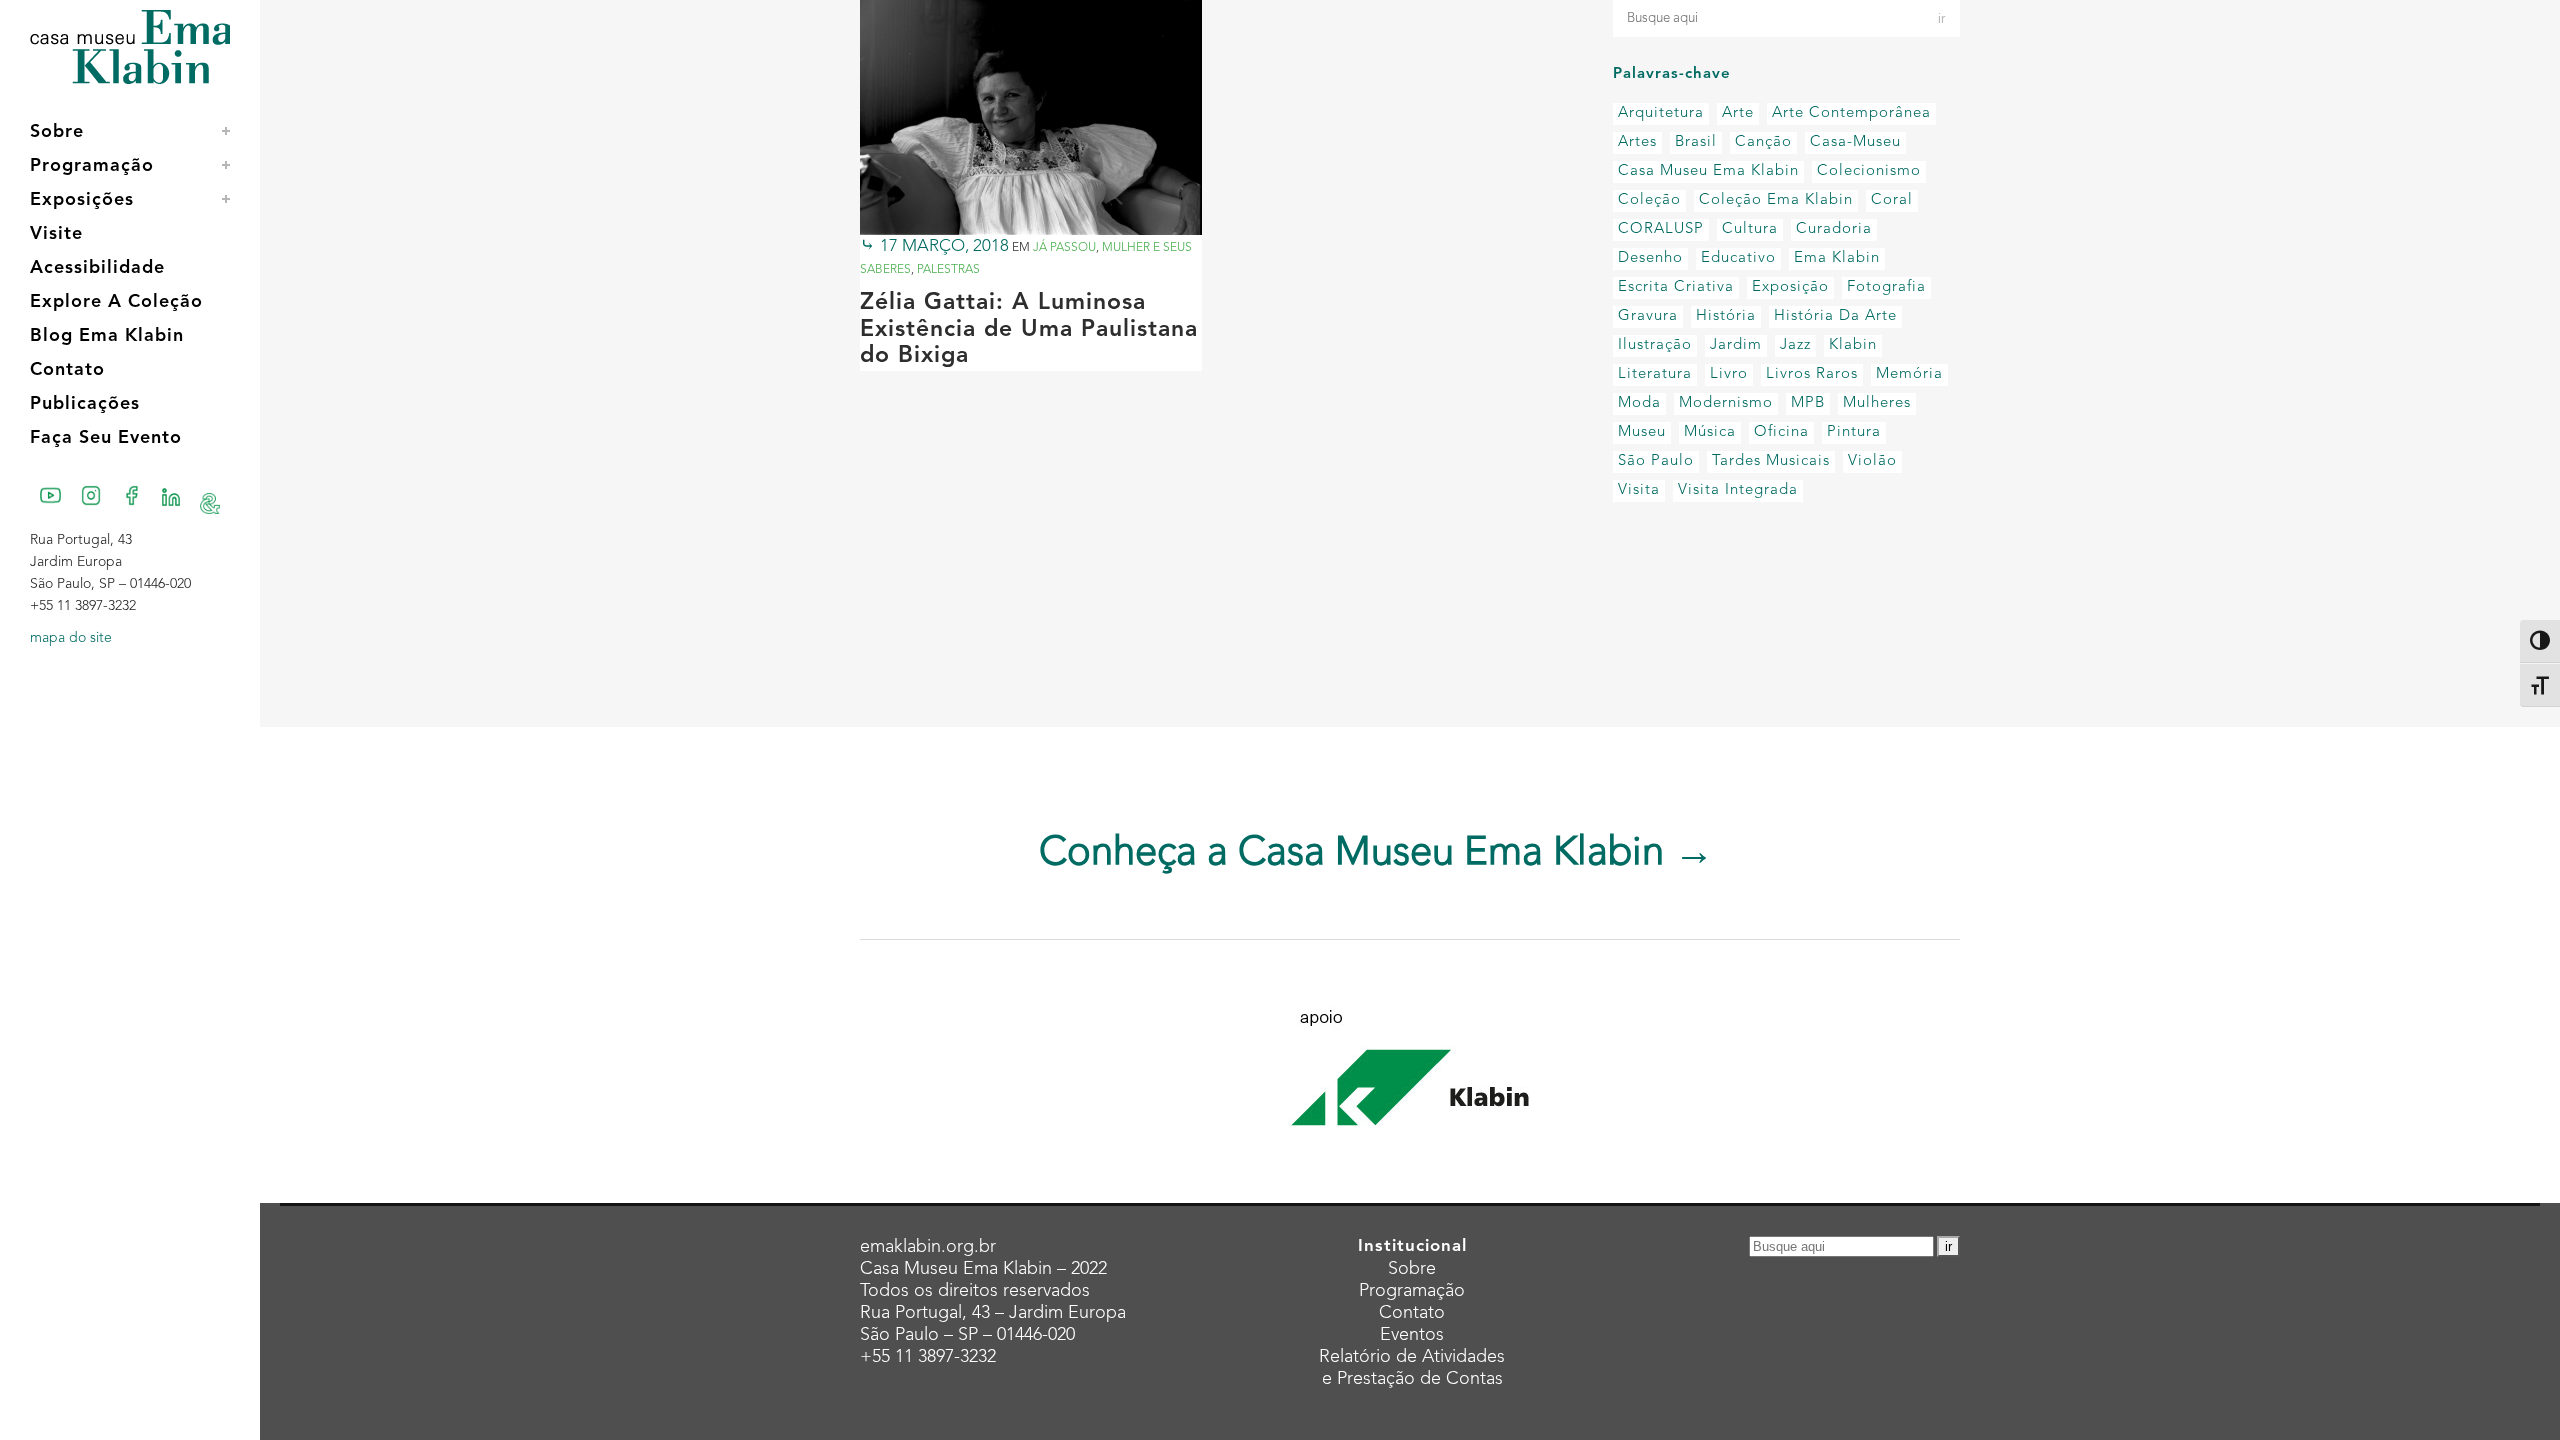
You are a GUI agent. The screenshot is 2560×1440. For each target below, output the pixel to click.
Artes (1637, 142)
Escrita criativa (1676, 287)
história (1726, 316)
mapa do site (71, 638)
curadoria (1834, 229)
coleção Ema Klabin (1776, 200)
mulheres (1877, 403)
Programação (1412, 1291)
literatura (1655, 374)
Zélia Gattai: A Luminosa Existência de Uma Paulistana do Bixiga (1029, 330)
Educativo (1738, 258)
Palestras (948, 270)
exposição (1790, 287)
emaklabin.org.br (928, 1247)
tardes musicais (1771, 461)
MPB (1808, 403)
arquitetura (1661, 113)
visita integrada (1738, 490)
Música (1710, 432)
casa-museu (1855, 142)
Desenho (1650, 258)
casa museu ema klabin (1708, 171)
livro (1729, 374)
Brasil (1696, 142)
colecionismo (1869, 171)
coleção (1649, 200)
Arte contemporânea (1851, 113)
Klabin (1853, 345)
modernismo (1726, 403)
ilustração (1655, 345)
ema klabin (1837, 258)
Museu (1642, 432)
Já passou (1064, 248)
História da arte (1835, 316)
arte (1738, 113)
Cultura (1750, 229)
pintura (1854, 432)
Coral (1892, 200)
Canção (1763, 142)
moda (1639, 403)
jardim (1736, 345)
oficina (1781, 432)
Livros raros (1812, 374)
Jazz (1795, 345)
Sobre (1412, 1269)
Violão (1872, 461)
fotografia (1886, 287)
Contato (1412, 1313)
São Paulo (1656, 461)
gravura (1648, 316)
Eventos (1412, 1335)
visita (1639, 490)
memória (1909, 374)
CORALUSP (1661, 229)
